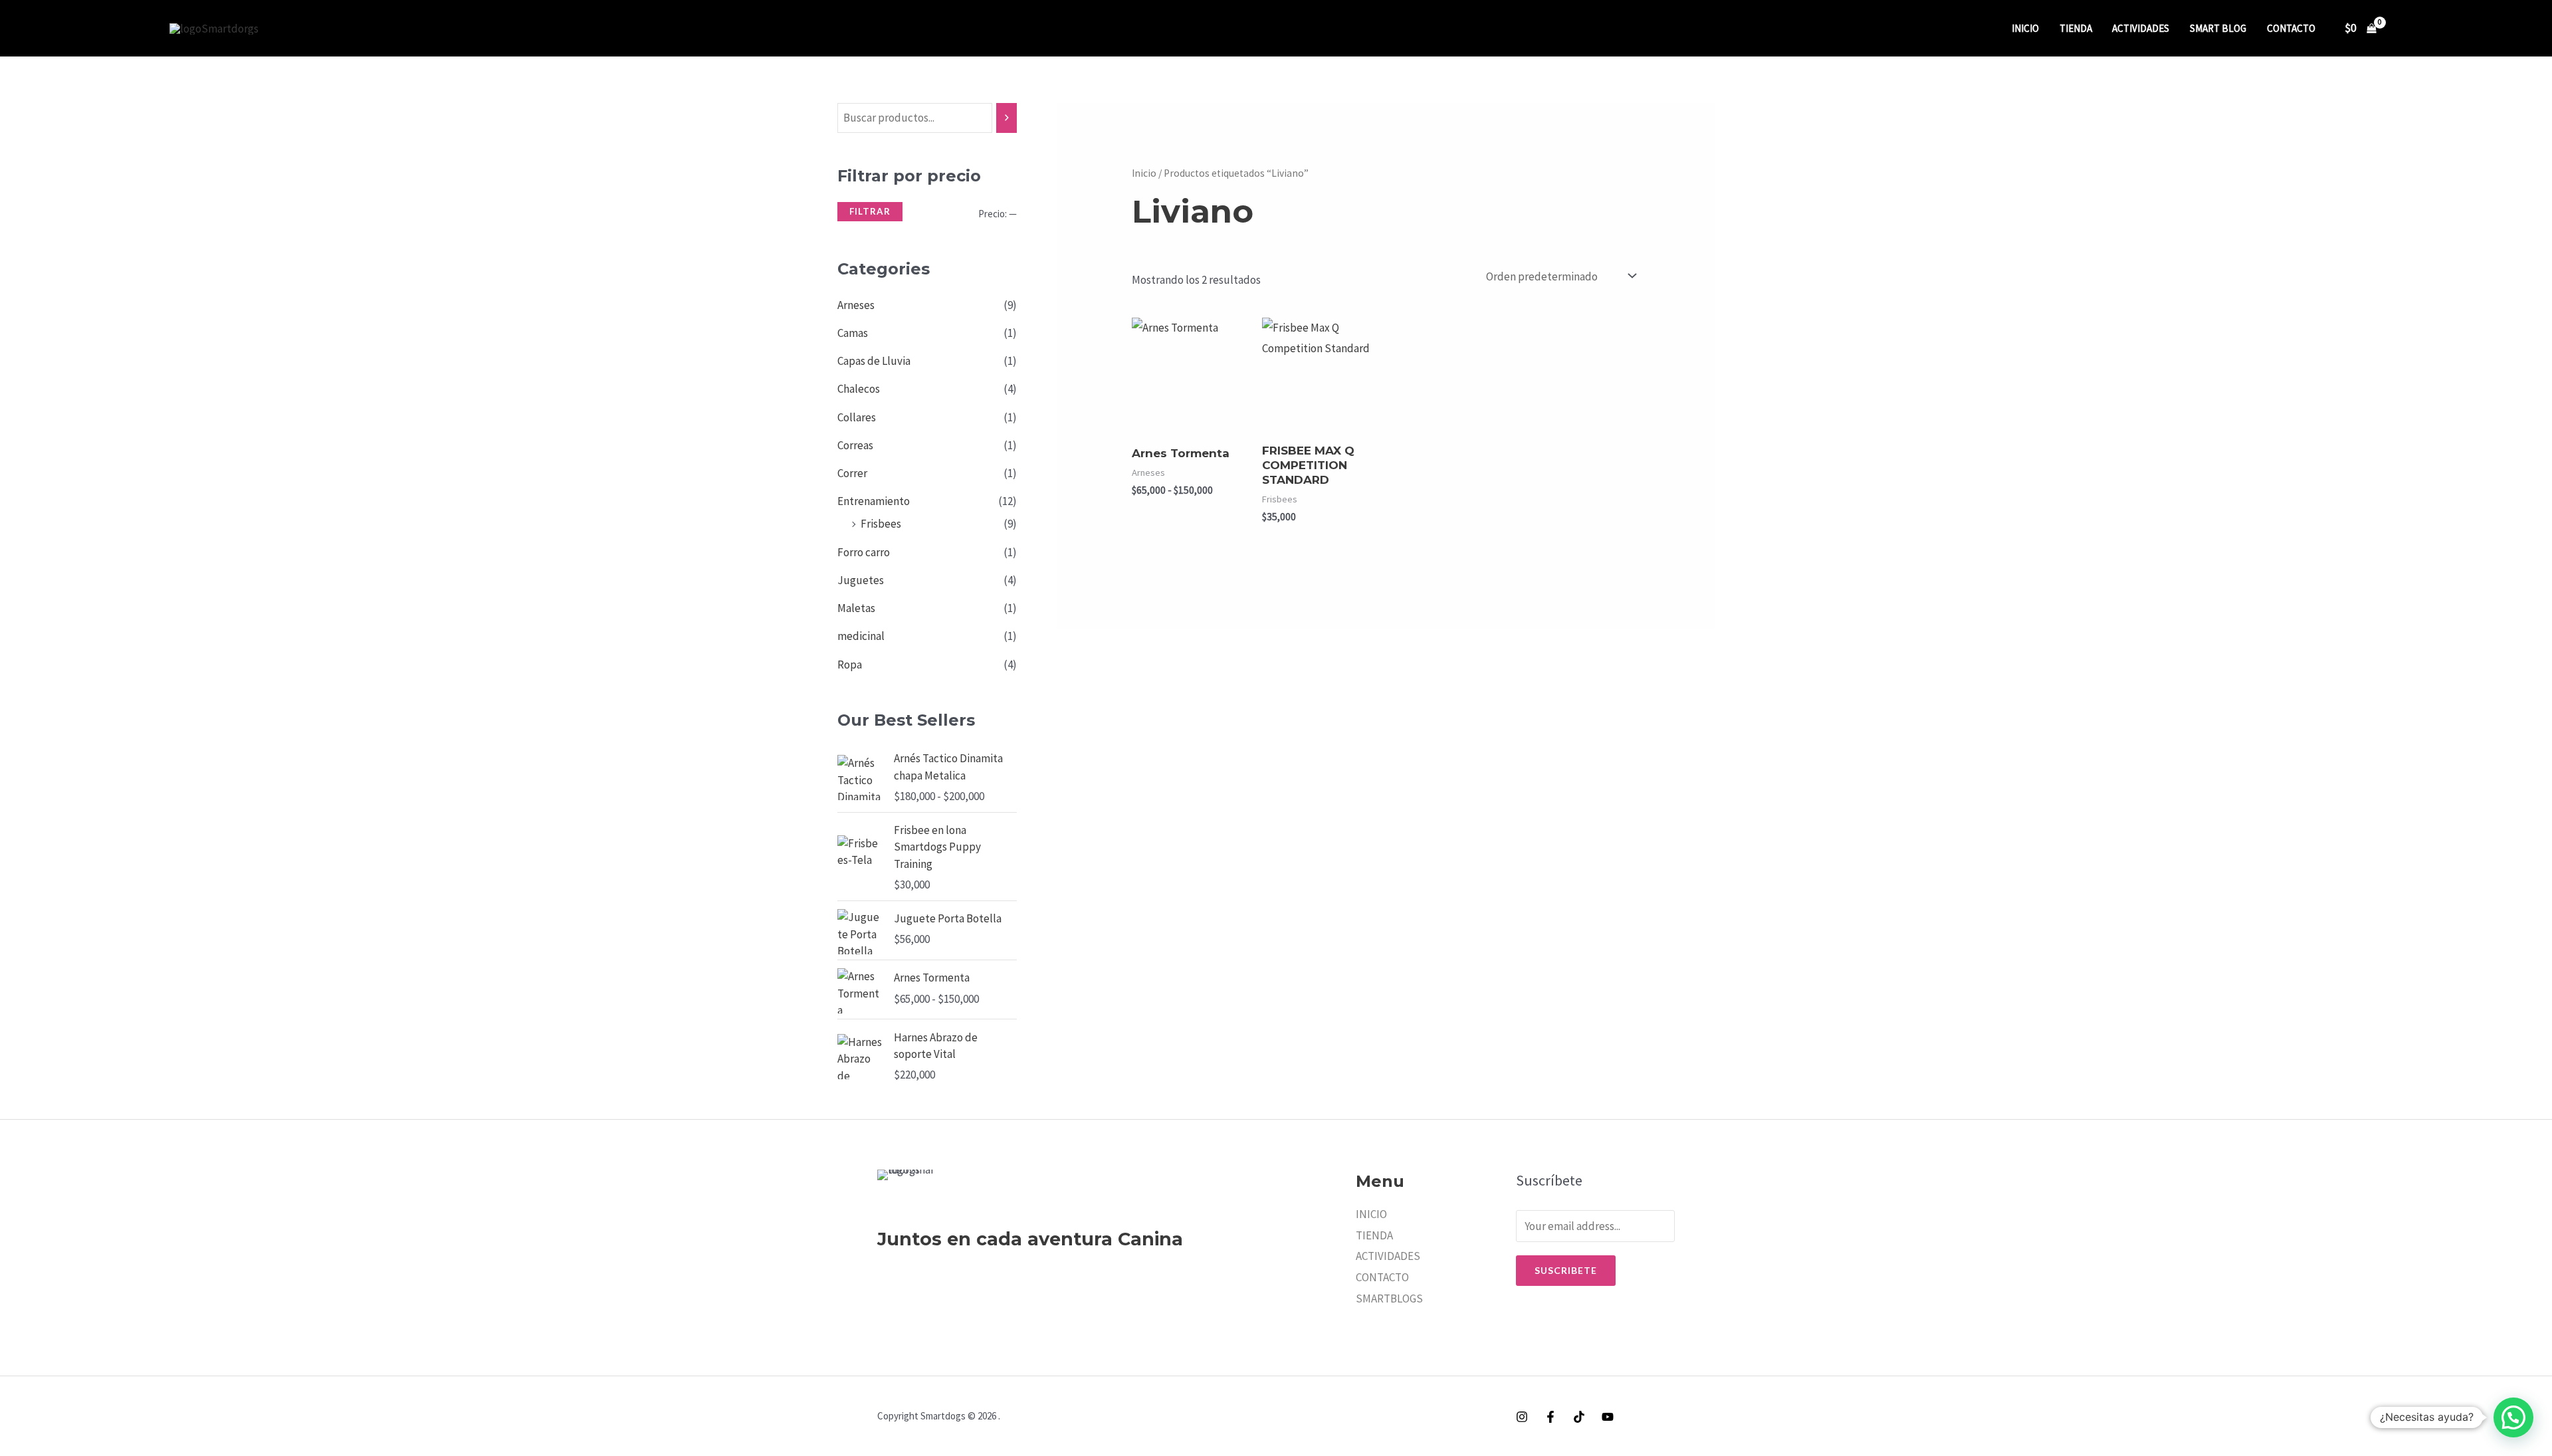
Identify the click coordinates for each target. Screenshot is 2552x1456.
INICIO (1371, 1214)
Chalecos (859, 389)
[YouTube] (1608, 1417)
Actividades (2141, 28)
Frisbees (881, 524)
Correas (855, 445)
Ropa (850, 665)
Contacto (2291, 28)
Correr (852, 473)
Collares (857, 417)
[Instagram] (1522, 1417)
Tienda (2076, 28)
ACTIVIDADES (1388, 1256)
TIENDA (1374, 1235)
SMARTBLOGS (1389, 1299)
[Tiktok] (1579, 1417)
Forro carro (864, 552)
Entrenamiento (874, 501)
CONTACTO (1382, 1277)
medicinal (861, 636)
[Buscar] (1007, 118)
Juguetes (861, 580)
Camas (853, 333)
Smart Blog (2218, 28)
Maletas (856, 608)
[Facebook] (1550, 1417)
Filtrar (870, 211)
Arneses (856, 305)
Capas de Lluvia (874, 361)
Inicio (2025, 28)
